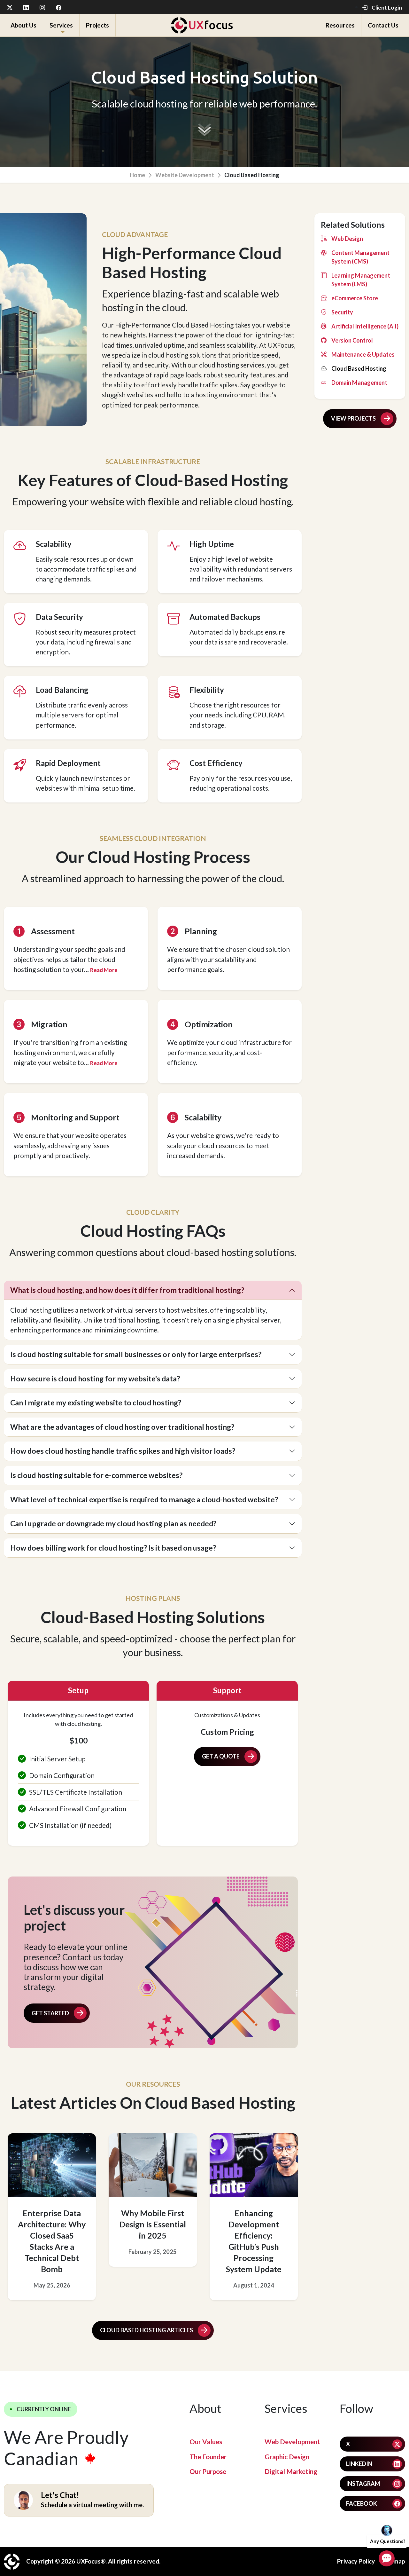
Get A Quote (221, 1756)
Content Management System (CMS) (360, 257)
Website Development (185, 175)
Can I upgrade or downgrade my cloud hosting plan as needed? (113, 1523)
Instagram (363, 2484)
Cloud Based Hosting (359, 368)
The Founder (208, 2457)
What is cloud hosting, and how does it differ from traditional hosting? (127, 1290)
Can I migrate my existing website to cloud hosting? (96, 1403)
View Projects (353, 418)
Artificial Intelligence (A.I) (365, 326)
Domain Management (359, 383)
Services (61, 25)
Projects (97, 25)
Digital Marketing (291, 2471)
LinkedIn (359, 2464)
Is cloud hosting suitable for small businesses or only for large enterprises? (136, 1354)
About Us (23, 25)
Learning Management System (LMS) (361, 280)
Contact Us (383, 25)
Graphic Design (287, 2457)
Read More (104, 970)
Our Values (206, 2442)
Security (342, 312)
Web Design (347, 239)
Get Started (50, 2013)
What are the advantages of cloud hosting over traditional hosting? (122, 1427)
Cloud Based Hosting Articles (147, 2330)
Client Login (386, 8)
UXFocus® (91, 2561)
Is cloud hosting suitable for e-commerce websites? (96, 1475)
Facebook (362, 2503)
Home (137, 175)
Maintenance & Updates (363, 354)
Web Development (292, 2442)
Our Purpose (208, 2471)
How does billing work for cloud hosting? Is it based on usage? (113, 1548)
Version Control (352, 340)
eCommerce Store (355, 298)
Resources (340, 25)
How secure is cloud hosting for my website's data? (95, 1379)
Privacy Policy (356, 2561)
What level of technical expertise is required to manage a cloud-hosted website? (144, 1499)
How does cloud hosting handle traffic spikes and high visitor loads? (123, 1451)
